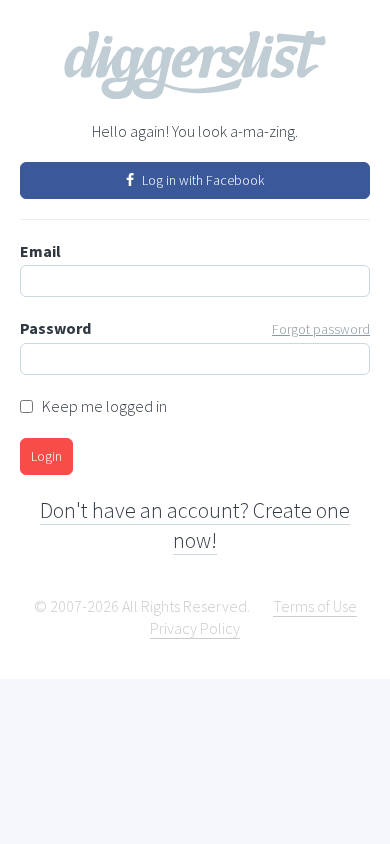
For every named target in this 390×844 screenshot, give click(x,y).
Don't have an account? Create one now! (195, 525)
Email (40, 251)
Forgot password (321, 329)
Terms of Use (315, 606)
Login (46, 456)
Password (195, 328)
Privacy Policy (195, 628)
